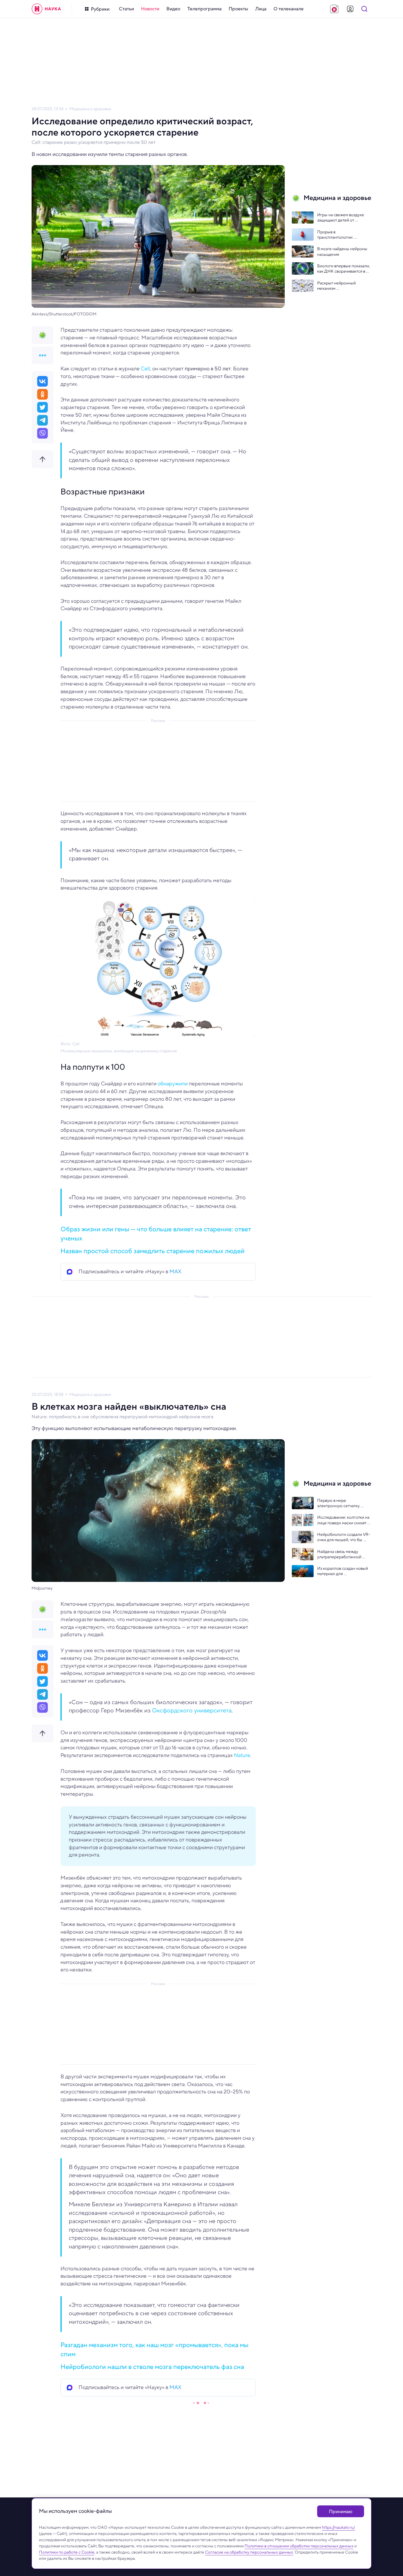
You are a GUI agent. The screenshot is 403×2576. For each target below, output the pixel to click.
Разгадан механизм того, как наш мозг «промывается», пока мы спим (154, 2349)
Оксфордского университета (192, 1710)
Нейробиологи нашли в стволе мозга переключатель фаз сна (152, 2367)
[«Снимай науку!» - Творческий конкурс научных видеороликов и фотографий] (334, 9)
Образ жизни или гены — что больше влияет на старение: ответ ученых (156, 1234)
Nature (242, 1755)
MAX (175, 1271)
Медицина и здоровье (90, 109)
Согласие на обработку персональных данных (249, 2552)
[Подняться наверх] (42, 459)
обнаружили (173, 1084)
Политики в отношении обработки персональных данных (299, 2546)
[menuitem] (126, 9)
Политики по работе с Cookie (67, 2552)
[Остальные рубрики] (42, 355)
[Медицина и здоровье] (42, 335)
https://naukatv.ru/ (338, 2527)
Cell (145, 369)
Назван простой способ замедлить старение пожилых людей (153, 1251)
